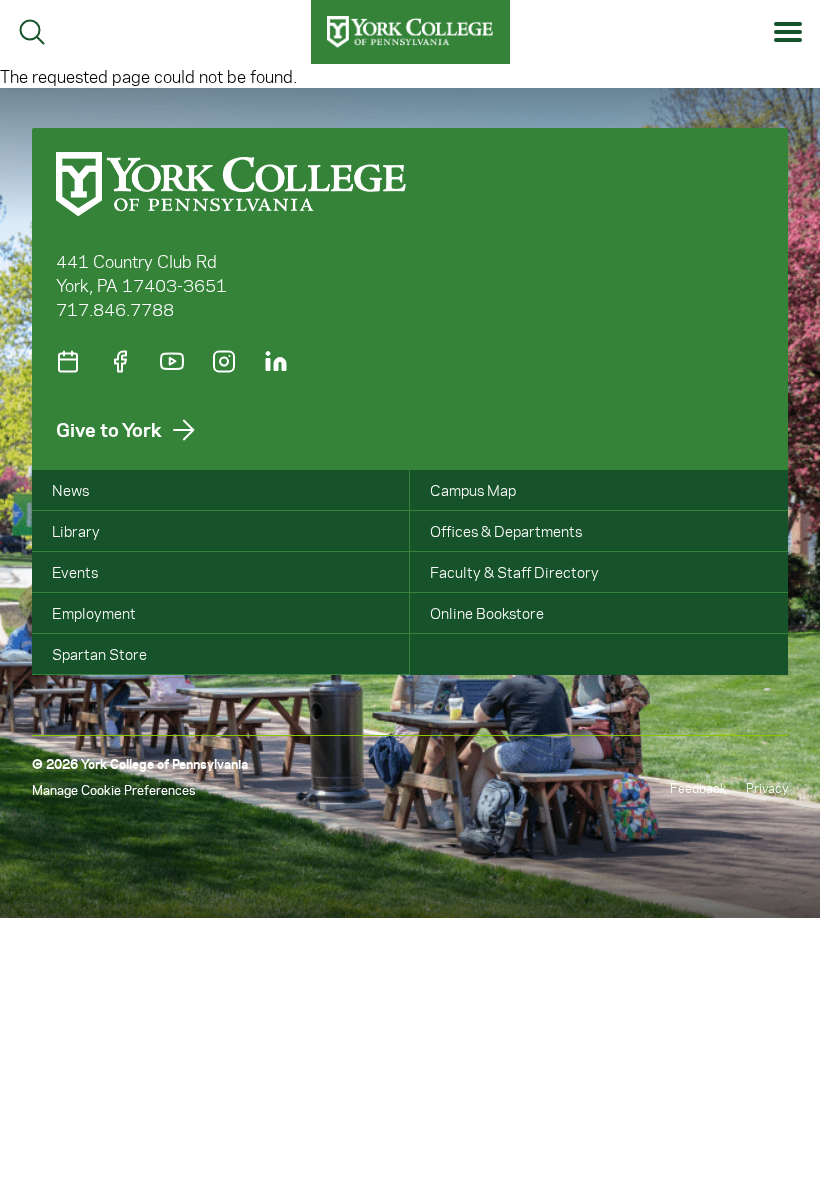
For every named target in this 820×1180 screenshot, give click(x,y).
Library (76, 531)
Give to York (109, 429)
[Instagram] (224, 361)
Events (75, 572)
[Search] (32, 32)
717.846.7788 (115, 309)
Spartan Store (99, 654)
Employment (94, 613)
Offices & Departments (506, 531)
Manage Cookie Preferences (113, 789)
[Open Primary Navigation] (788, 32)
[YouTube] (172, 361)
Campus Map (473, 490)
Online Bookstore (487, 613)
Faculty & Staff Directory (514, 572)
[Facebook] (120, 361)
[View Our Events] (68, 361)
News (70, 490)
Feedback (698, 787)
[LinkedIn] (276, 361)
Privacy (767, 787)
